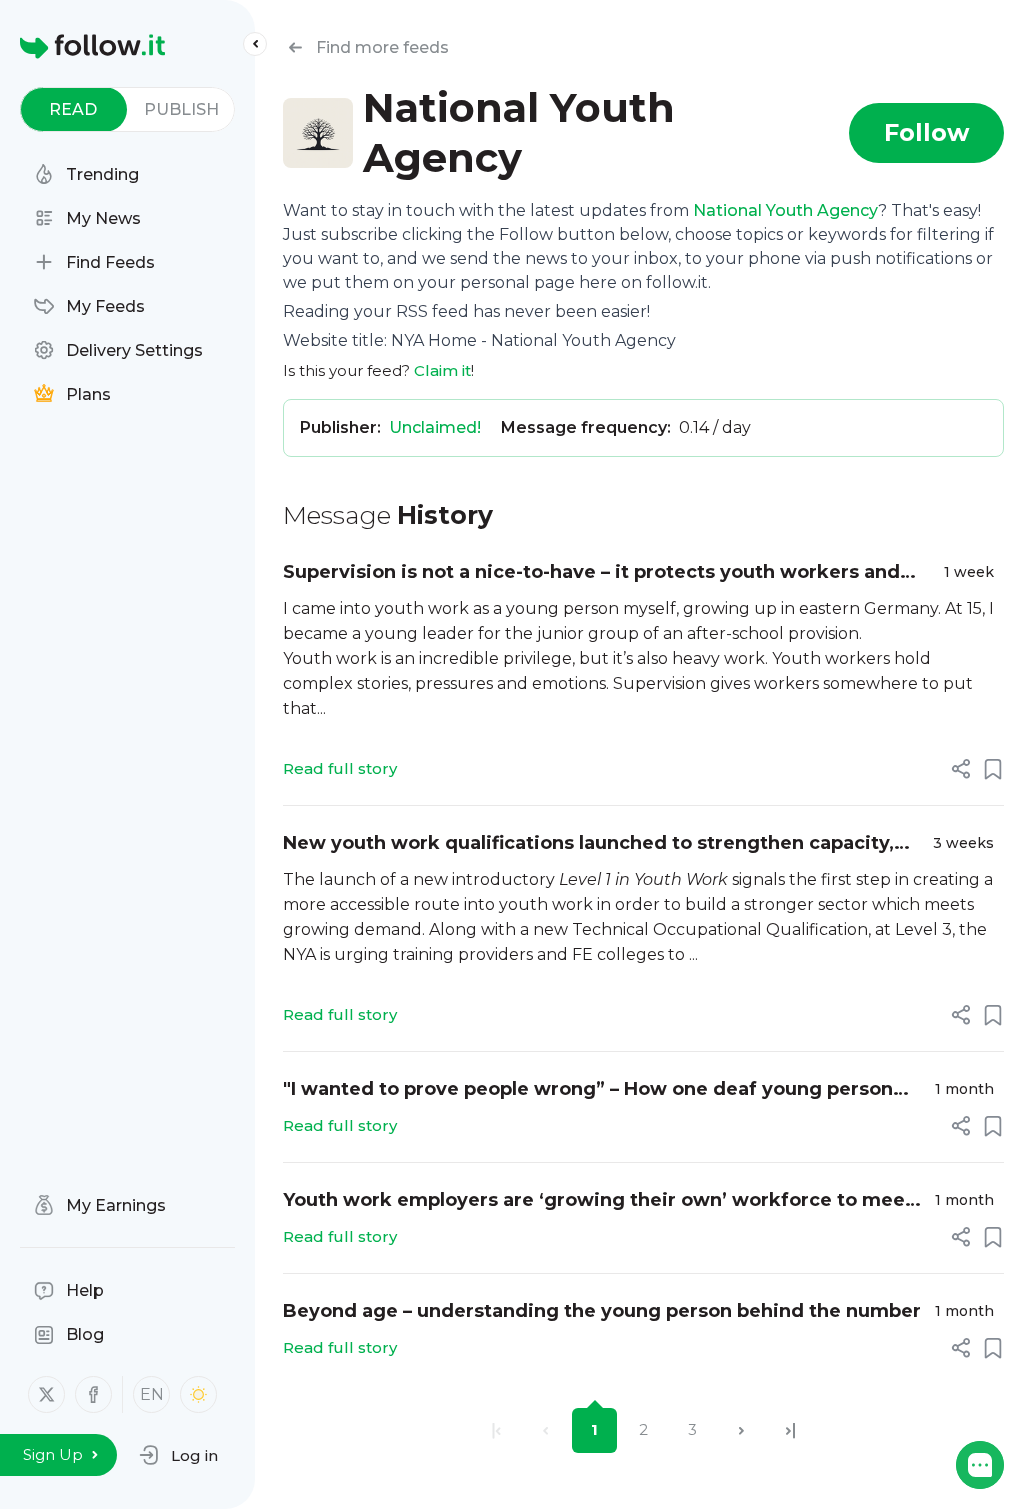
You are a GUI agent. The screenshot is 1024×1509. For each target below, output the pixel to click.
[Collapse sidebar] (255, 44)
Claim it (442, 370)
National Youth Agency (785, 210)
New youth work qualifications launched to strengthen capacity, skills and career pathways (588, 844)
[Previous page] (545, 1430)
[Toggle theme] (198, 1394)
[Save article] (993, 769)
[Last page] (790, 1430)
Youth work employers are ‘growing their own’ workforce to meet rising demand (598, 1201)
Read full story (340, 768)
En (152, 1394)
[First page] (496, 1430)
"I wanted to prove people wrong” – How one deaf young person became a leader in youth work (588, 1090)
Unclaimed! (435, 427)
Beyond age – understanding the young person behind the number (602, 1311)
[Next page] (741, 1430)
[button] (178, 1455)
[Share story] (961, 769)
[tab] (73, 109)
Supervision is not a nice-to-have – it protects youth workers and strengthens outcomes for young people (591, 573)
